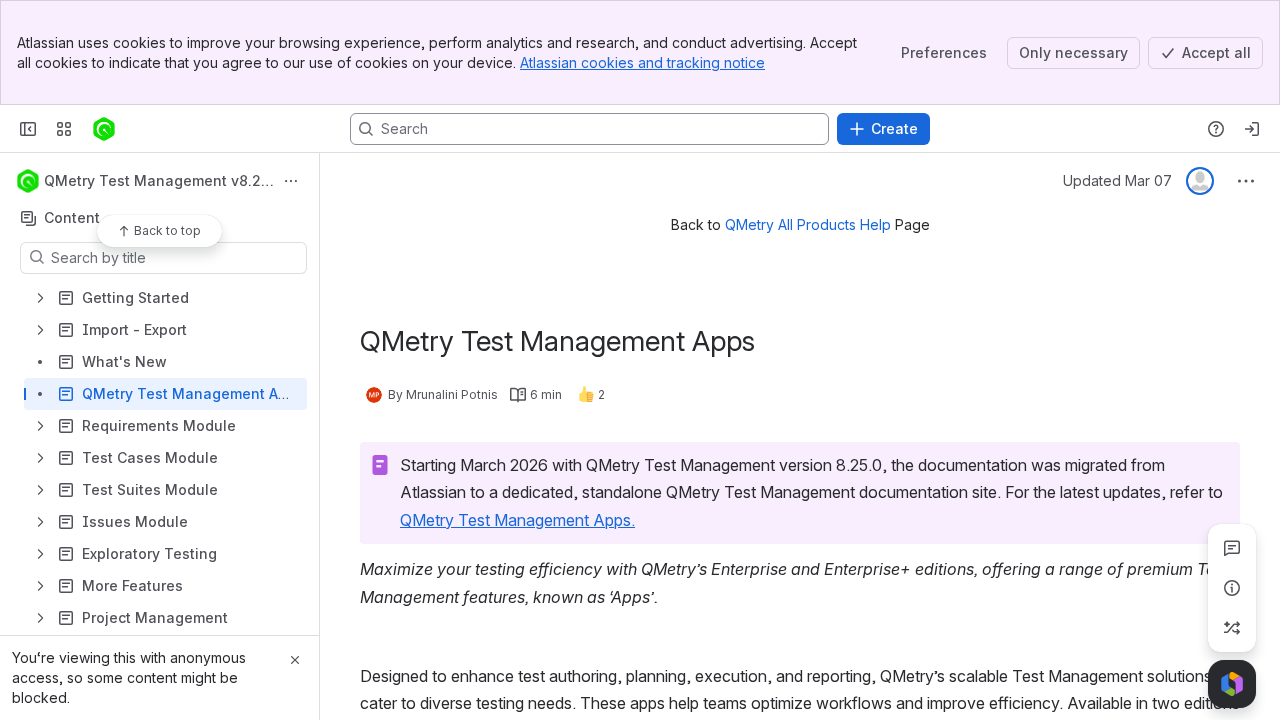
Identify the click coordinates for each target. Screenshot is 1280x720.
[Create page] (1232, 628)
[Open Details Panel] (1232, 588)
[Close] (295, 660)
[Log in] (1252, 129)
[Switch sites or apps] (64, 129)
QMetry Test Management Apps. (517, 520)
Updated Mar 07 (1117, 180)
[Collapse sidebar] (28, 129)
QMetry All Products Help (808, 224)
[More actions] (291, 181)
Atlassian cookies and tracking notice (642, 62)
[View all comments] (1232, 548)
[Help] (1216, 129)
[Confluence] (104, 129)
